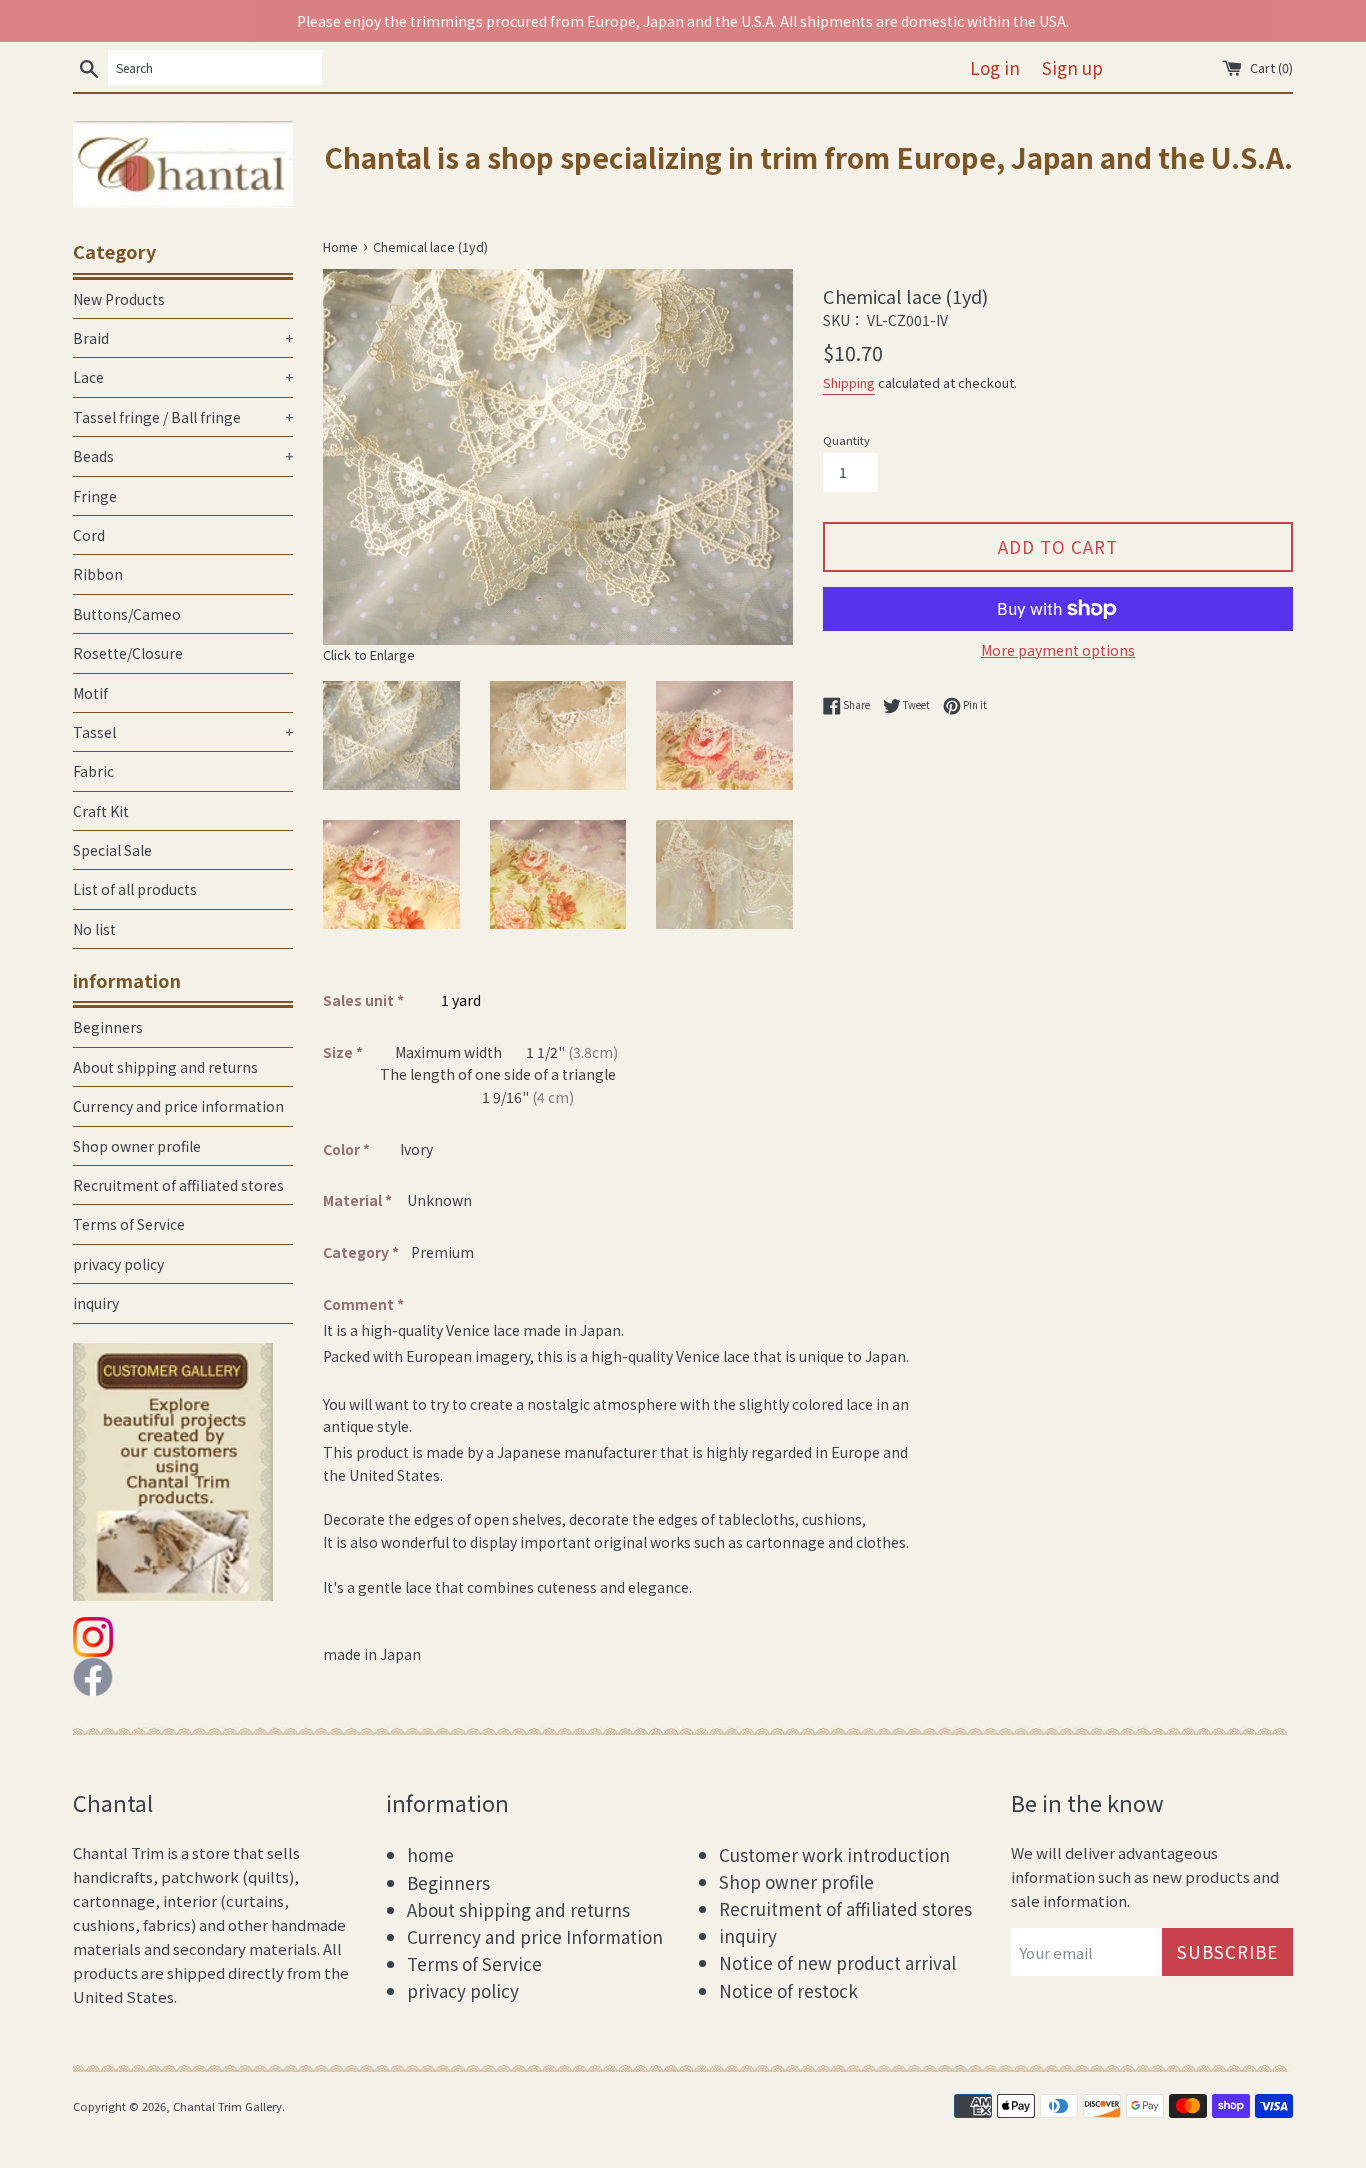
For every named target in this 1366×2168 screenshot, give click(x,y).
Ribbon (98, 574)
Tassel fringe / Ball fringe (183, 417)
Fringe (95, 496)
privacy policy (118, 1264)
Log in (995, 67)
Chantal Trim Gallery (227, 2106)
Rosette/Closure (128, 653)
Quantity (846, 440)
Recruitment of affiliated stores (178, 1185)
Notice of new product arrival (837, 1962)
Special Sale (112, 850)
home (430, 1854)
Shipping (849, 382)
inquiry (96, 1303)
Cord (89, 535)
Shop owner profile (137, 1146)
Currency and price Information (535, 1936)
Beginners (108, 1027)
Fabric (93, 771)
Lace (183, 377)
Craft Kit (101, 811)
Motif (90, 693)
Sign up (1072, 67)
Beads (183, 456)
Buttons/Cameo (127, 614)
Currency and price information (178, 1106)
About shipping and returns (165, 1067)
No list (94, 929)
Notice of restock (788, 1990)
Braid (183, 338)
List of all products (135, 889)
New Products (119, 299)
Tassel (183, 732)
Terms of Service (129, 1224)
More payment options (1058, 650)
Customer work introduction (834, 1854)
